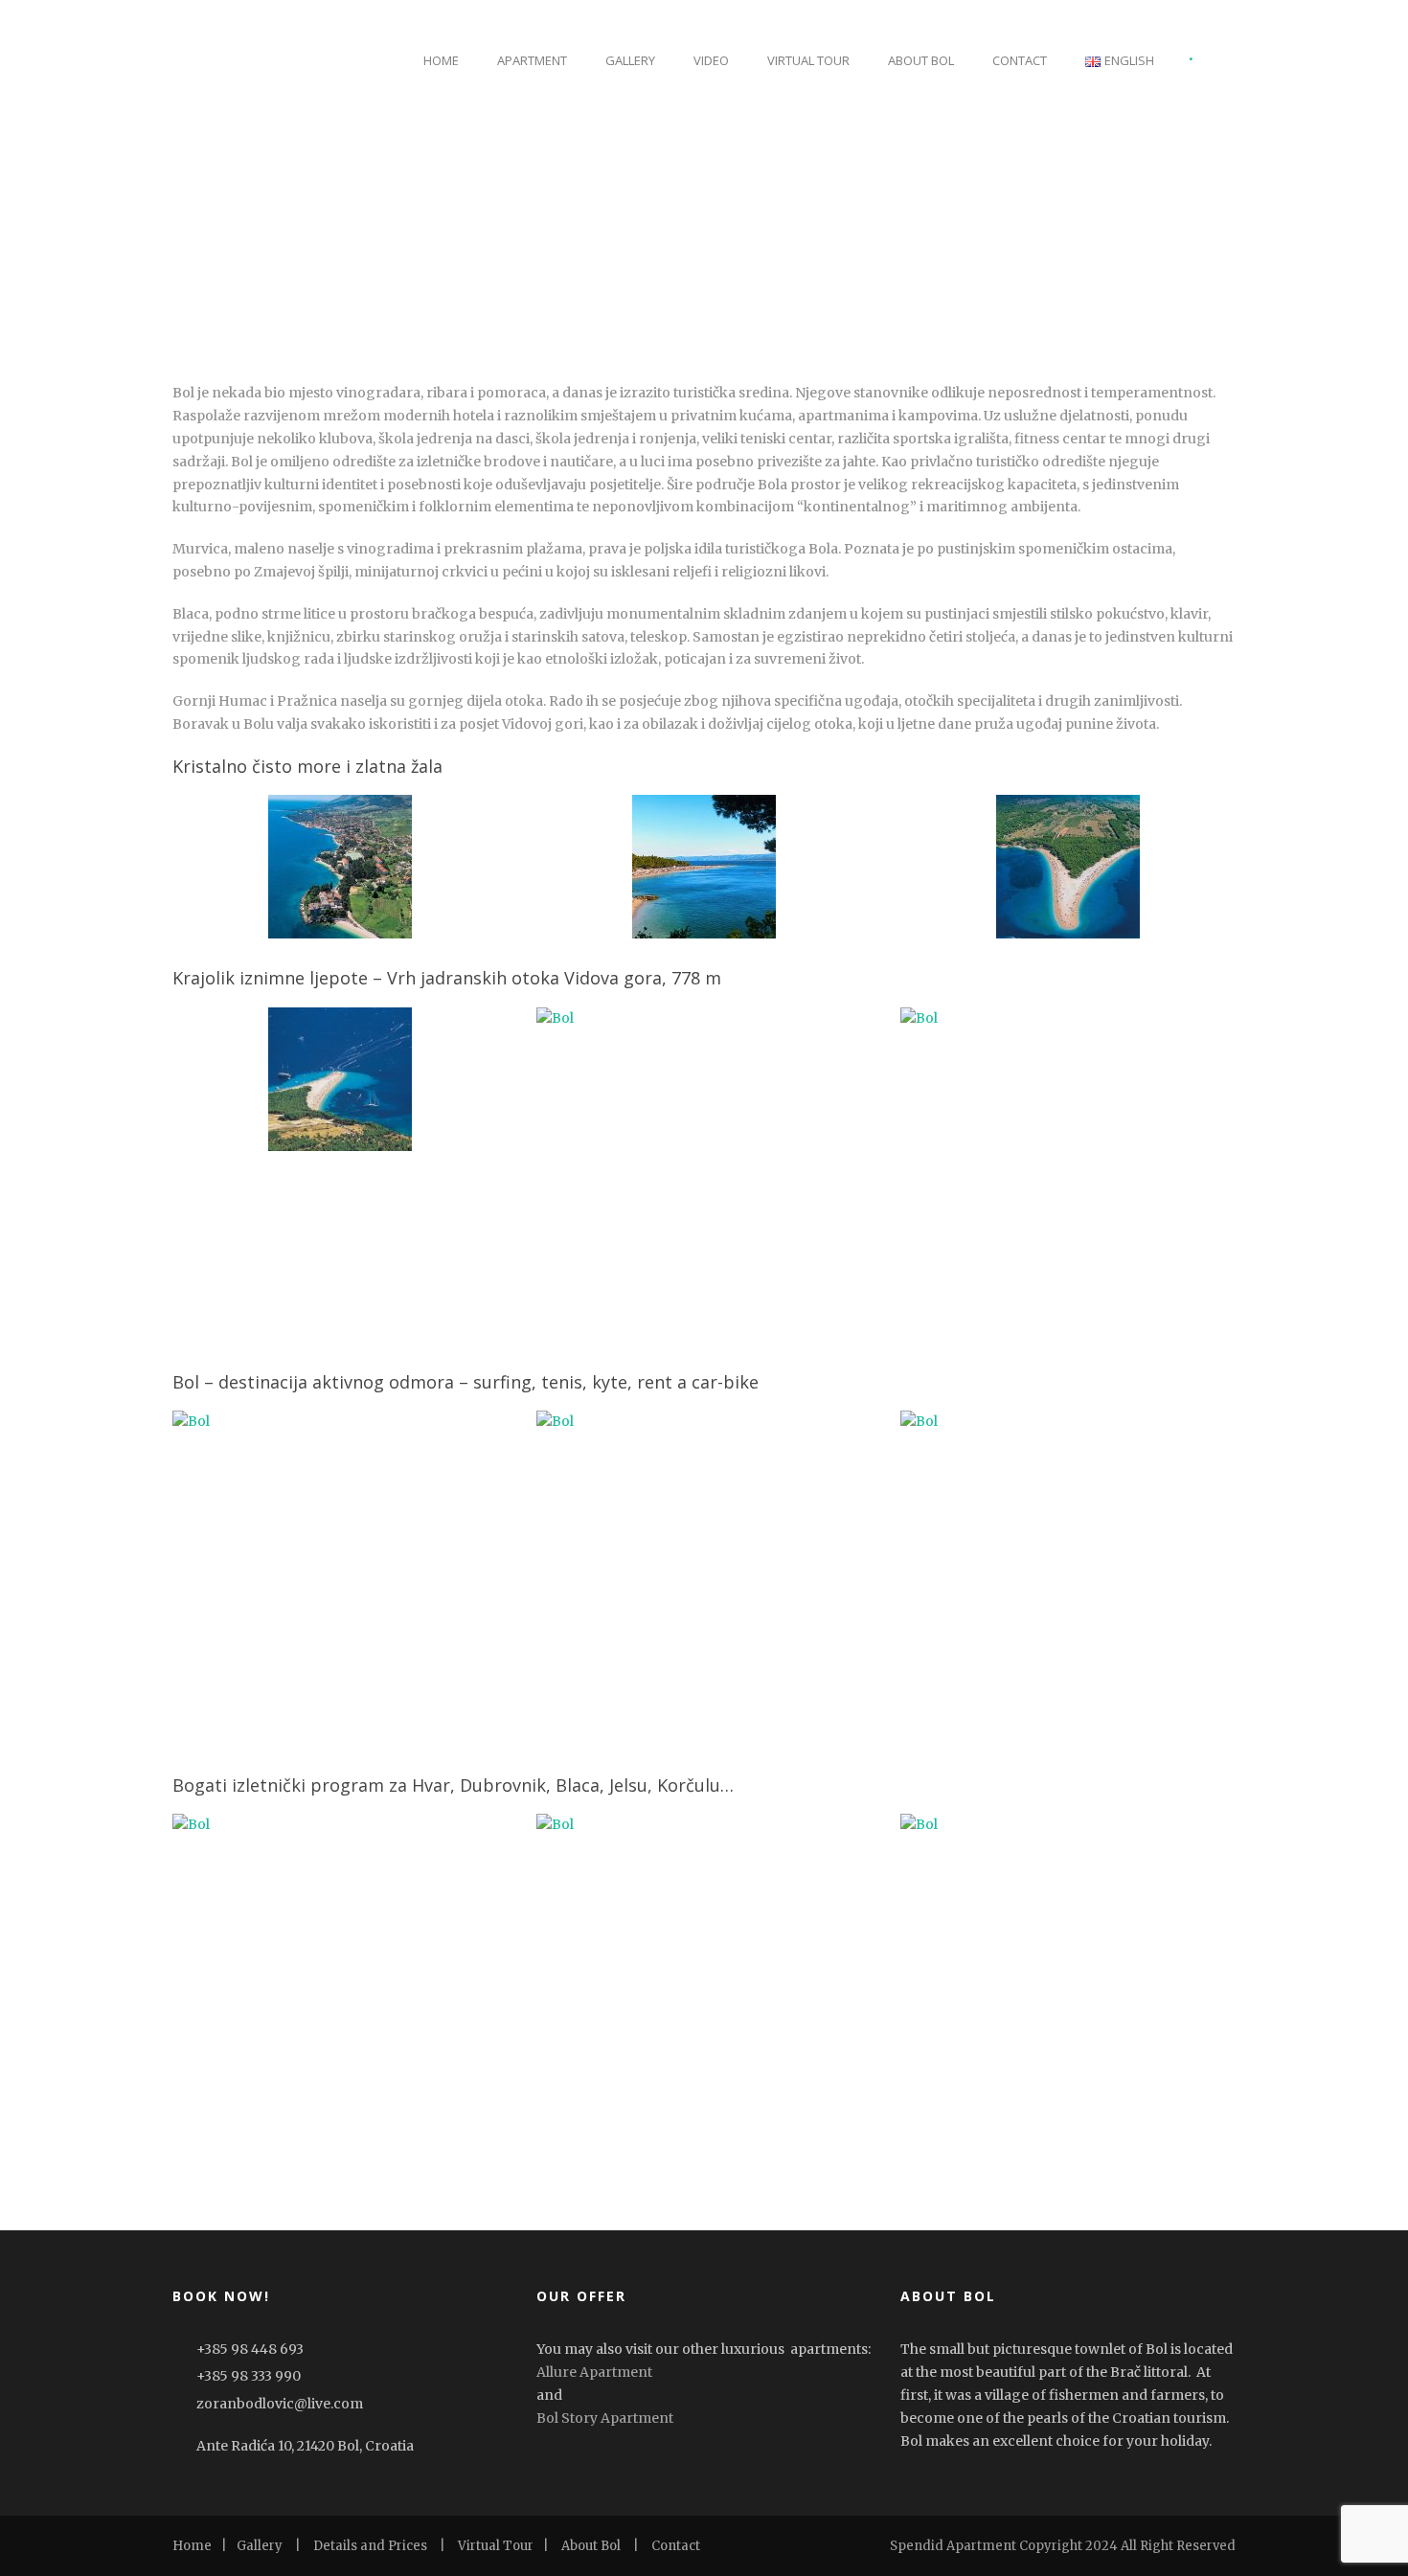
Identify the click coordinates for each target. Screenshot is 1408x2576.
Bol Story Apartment (605, 2418)
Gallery (630, 60)
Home (441, 60)
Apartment (532, 60)
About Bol (921, 60)
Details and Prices (370, 2546)
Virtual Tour (808, 60)
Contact (1020, 60)
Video (711, 60)
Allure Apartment (594, 2372)
